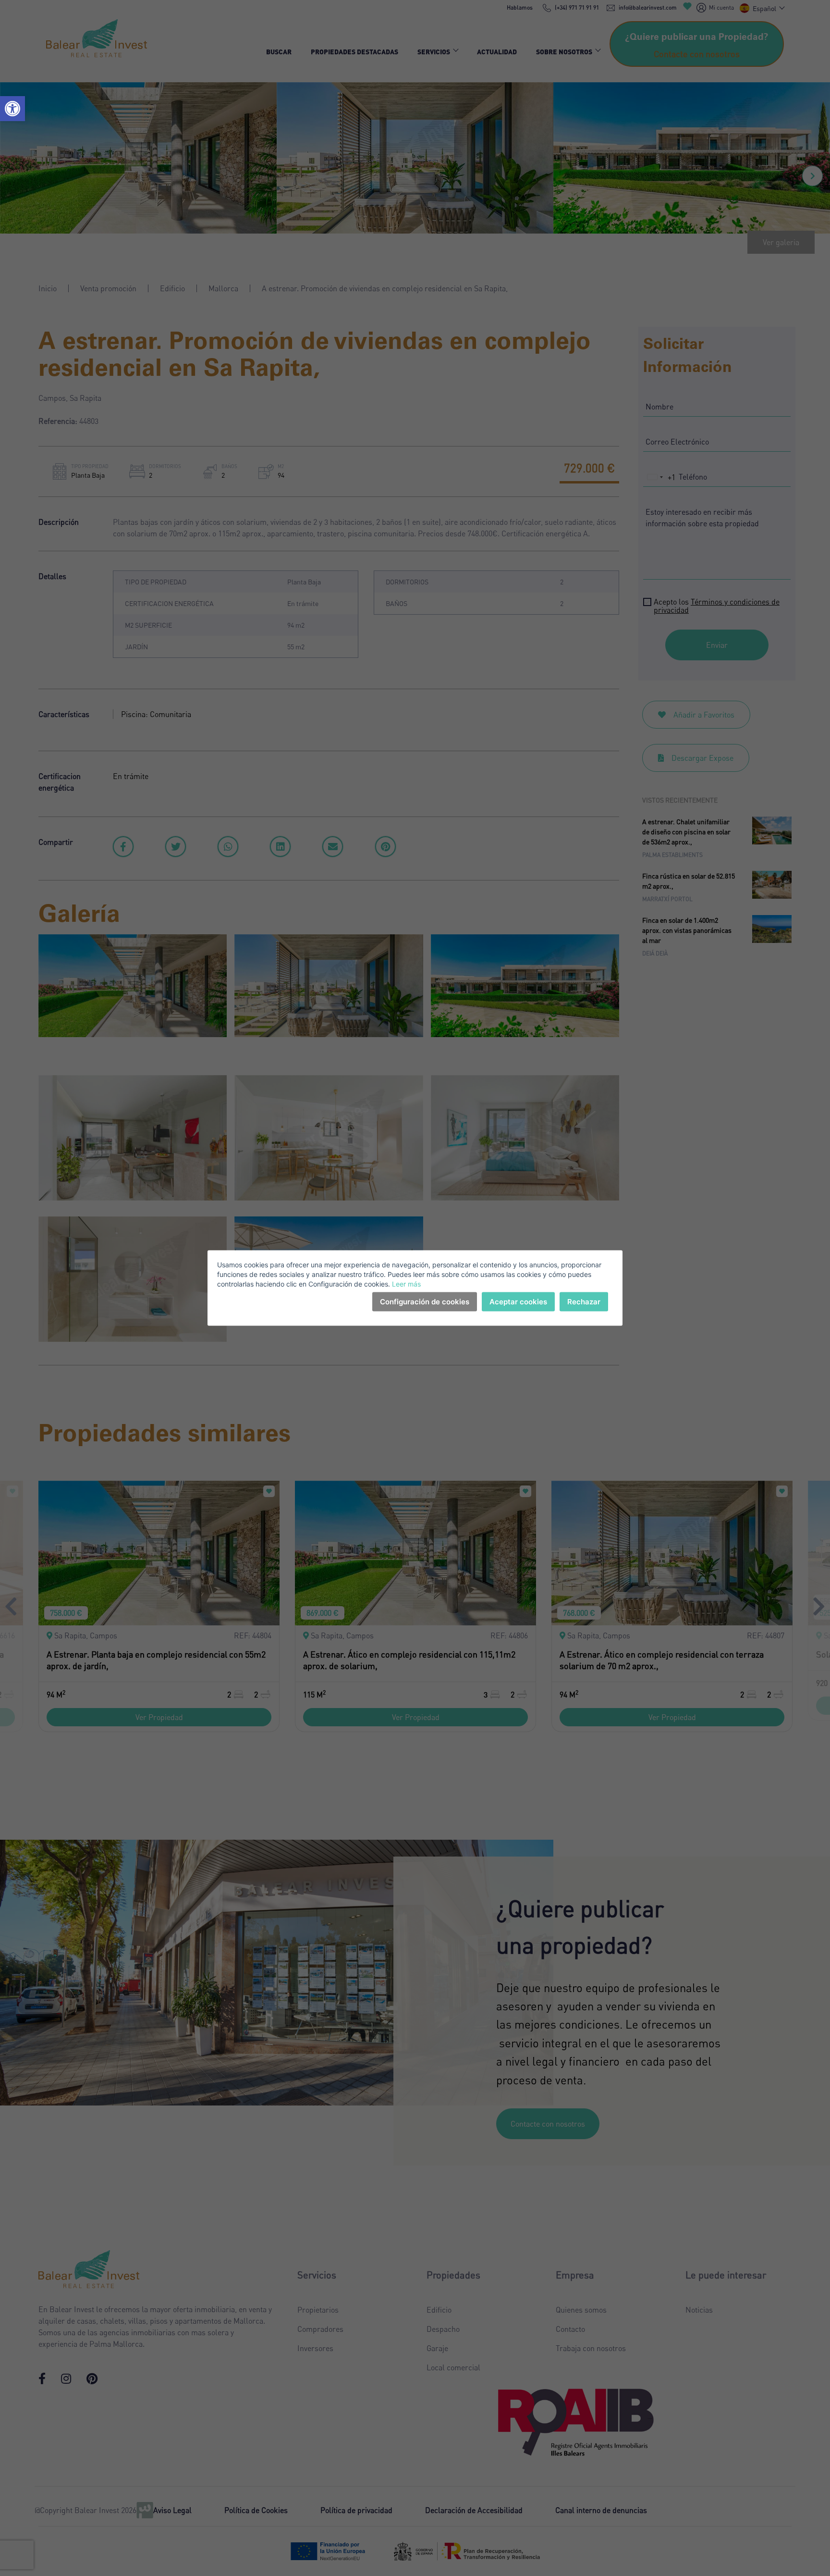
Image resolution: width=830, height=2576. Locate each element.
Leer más (406, 1284)
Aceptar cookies (518, 1302)
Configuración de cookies (425, 1302)
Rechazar (584, 1302)
